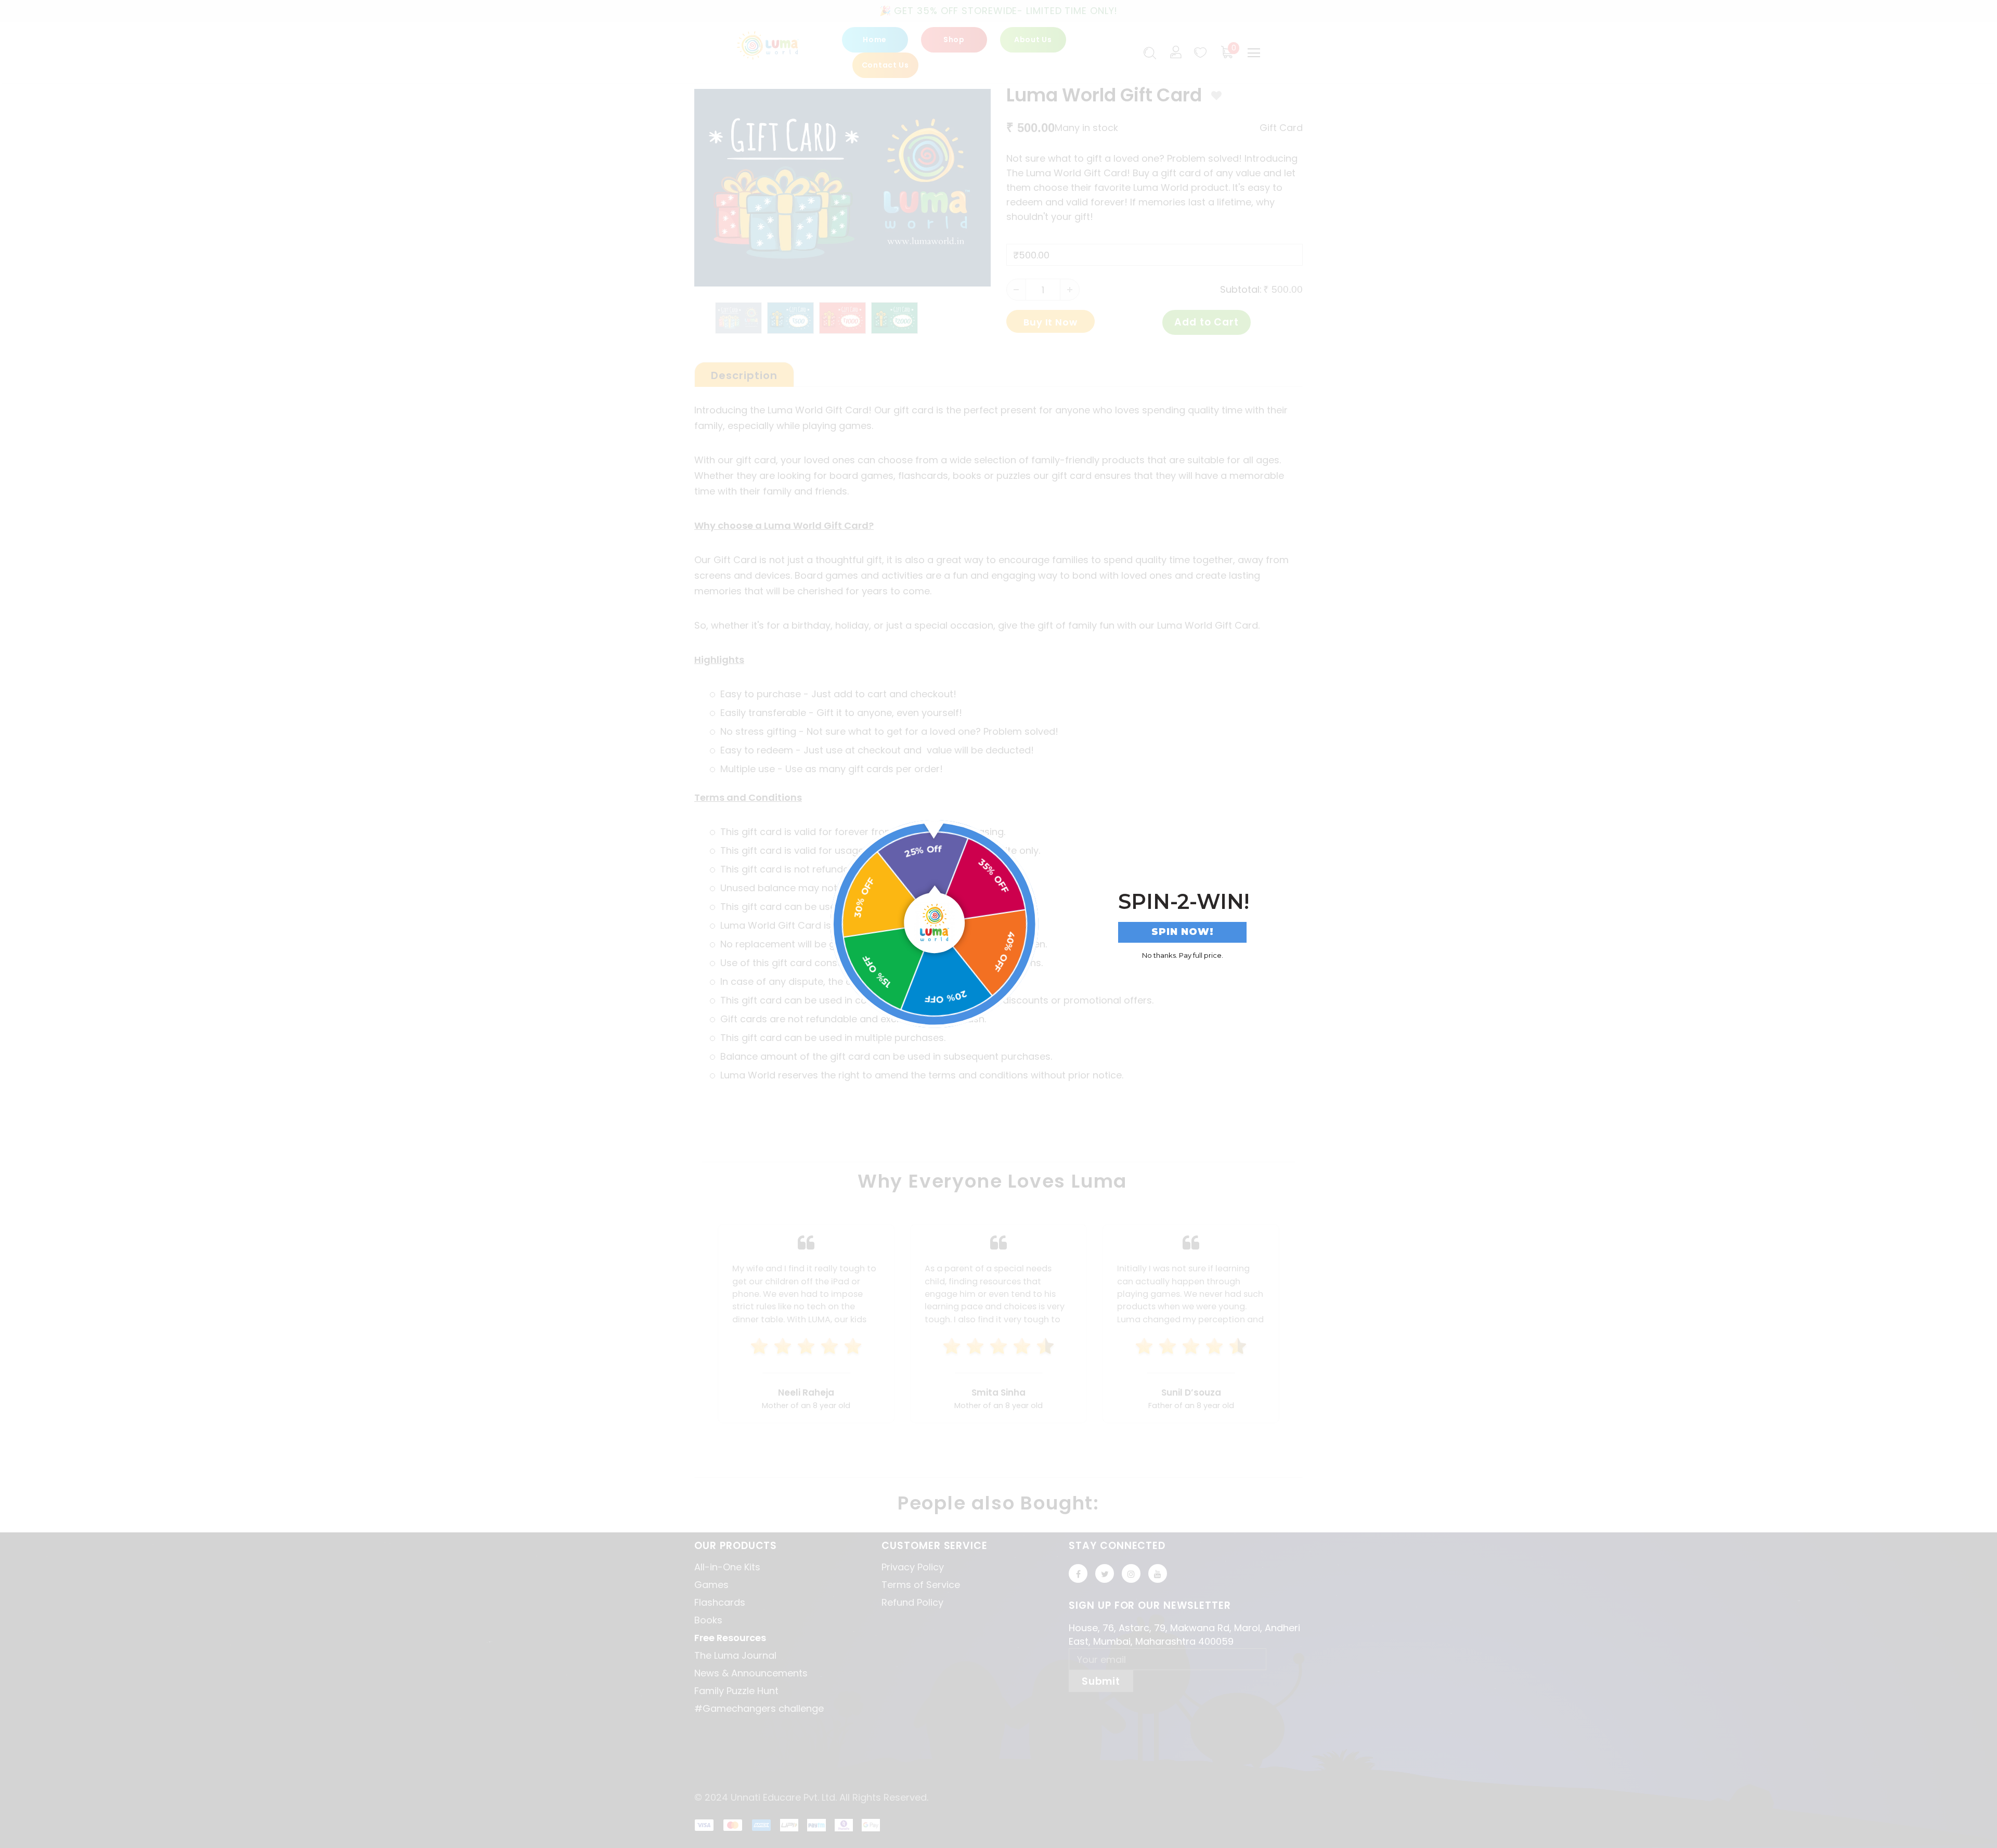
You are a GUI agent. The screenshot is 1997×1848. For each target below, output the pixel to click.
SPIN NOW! (1183, 932)
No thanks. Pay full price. (1183, 955)
